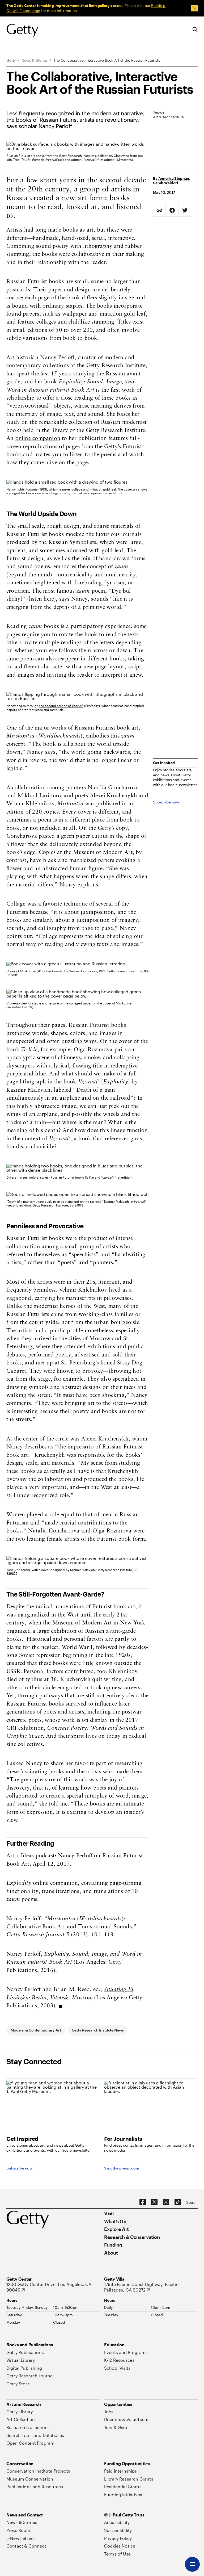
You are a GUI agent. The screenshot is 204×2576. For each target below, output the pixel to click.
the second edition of (61, 706)
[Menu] (192, 2564)
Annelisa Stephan (174, 178)
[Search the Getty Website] (195, 30)
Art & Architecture (168, 117)
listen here (41, 599)
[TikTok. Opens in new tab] (178, 2202)
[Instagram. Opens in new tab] (166, 2202)
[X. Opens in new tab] (154, 2202)
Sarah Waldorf (166, 183)
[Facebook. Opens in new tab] (143, 2202)
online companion (38, 439)
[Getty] (22, 31)
